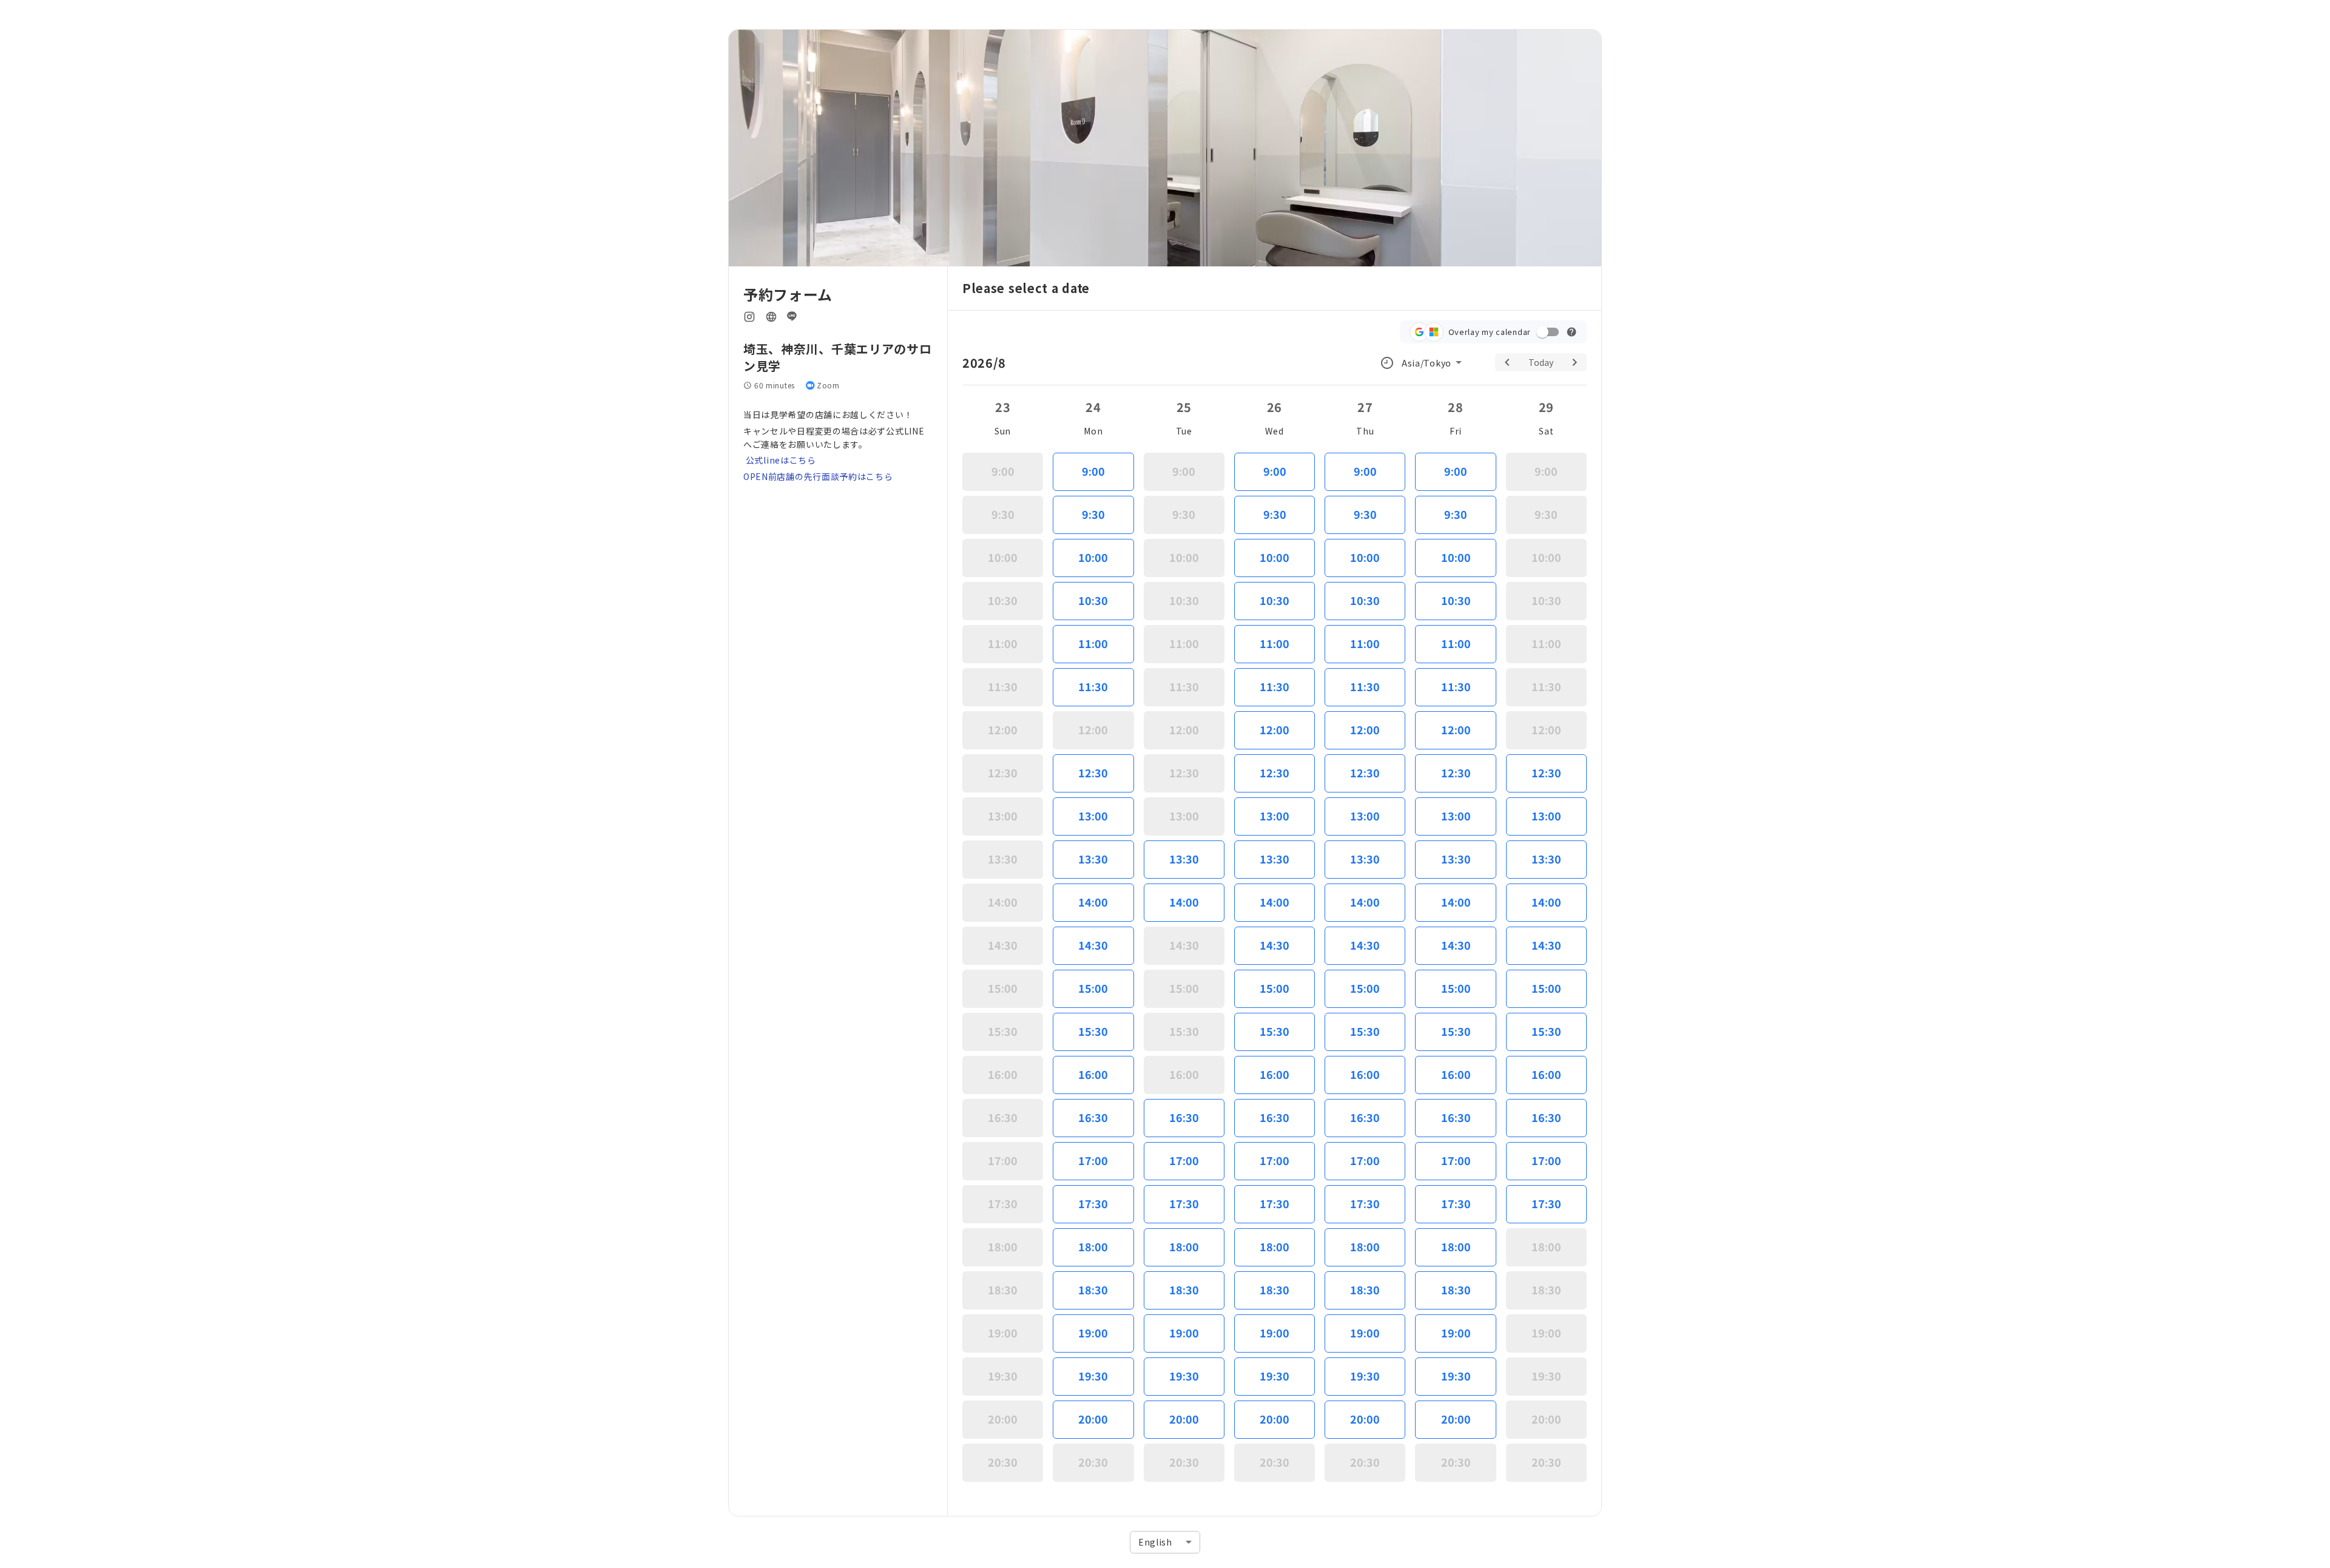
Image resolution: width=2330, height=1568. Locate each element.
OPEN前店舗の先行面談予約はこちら (818, 476)
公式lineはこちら (780, 460)
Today (1541, 362)
